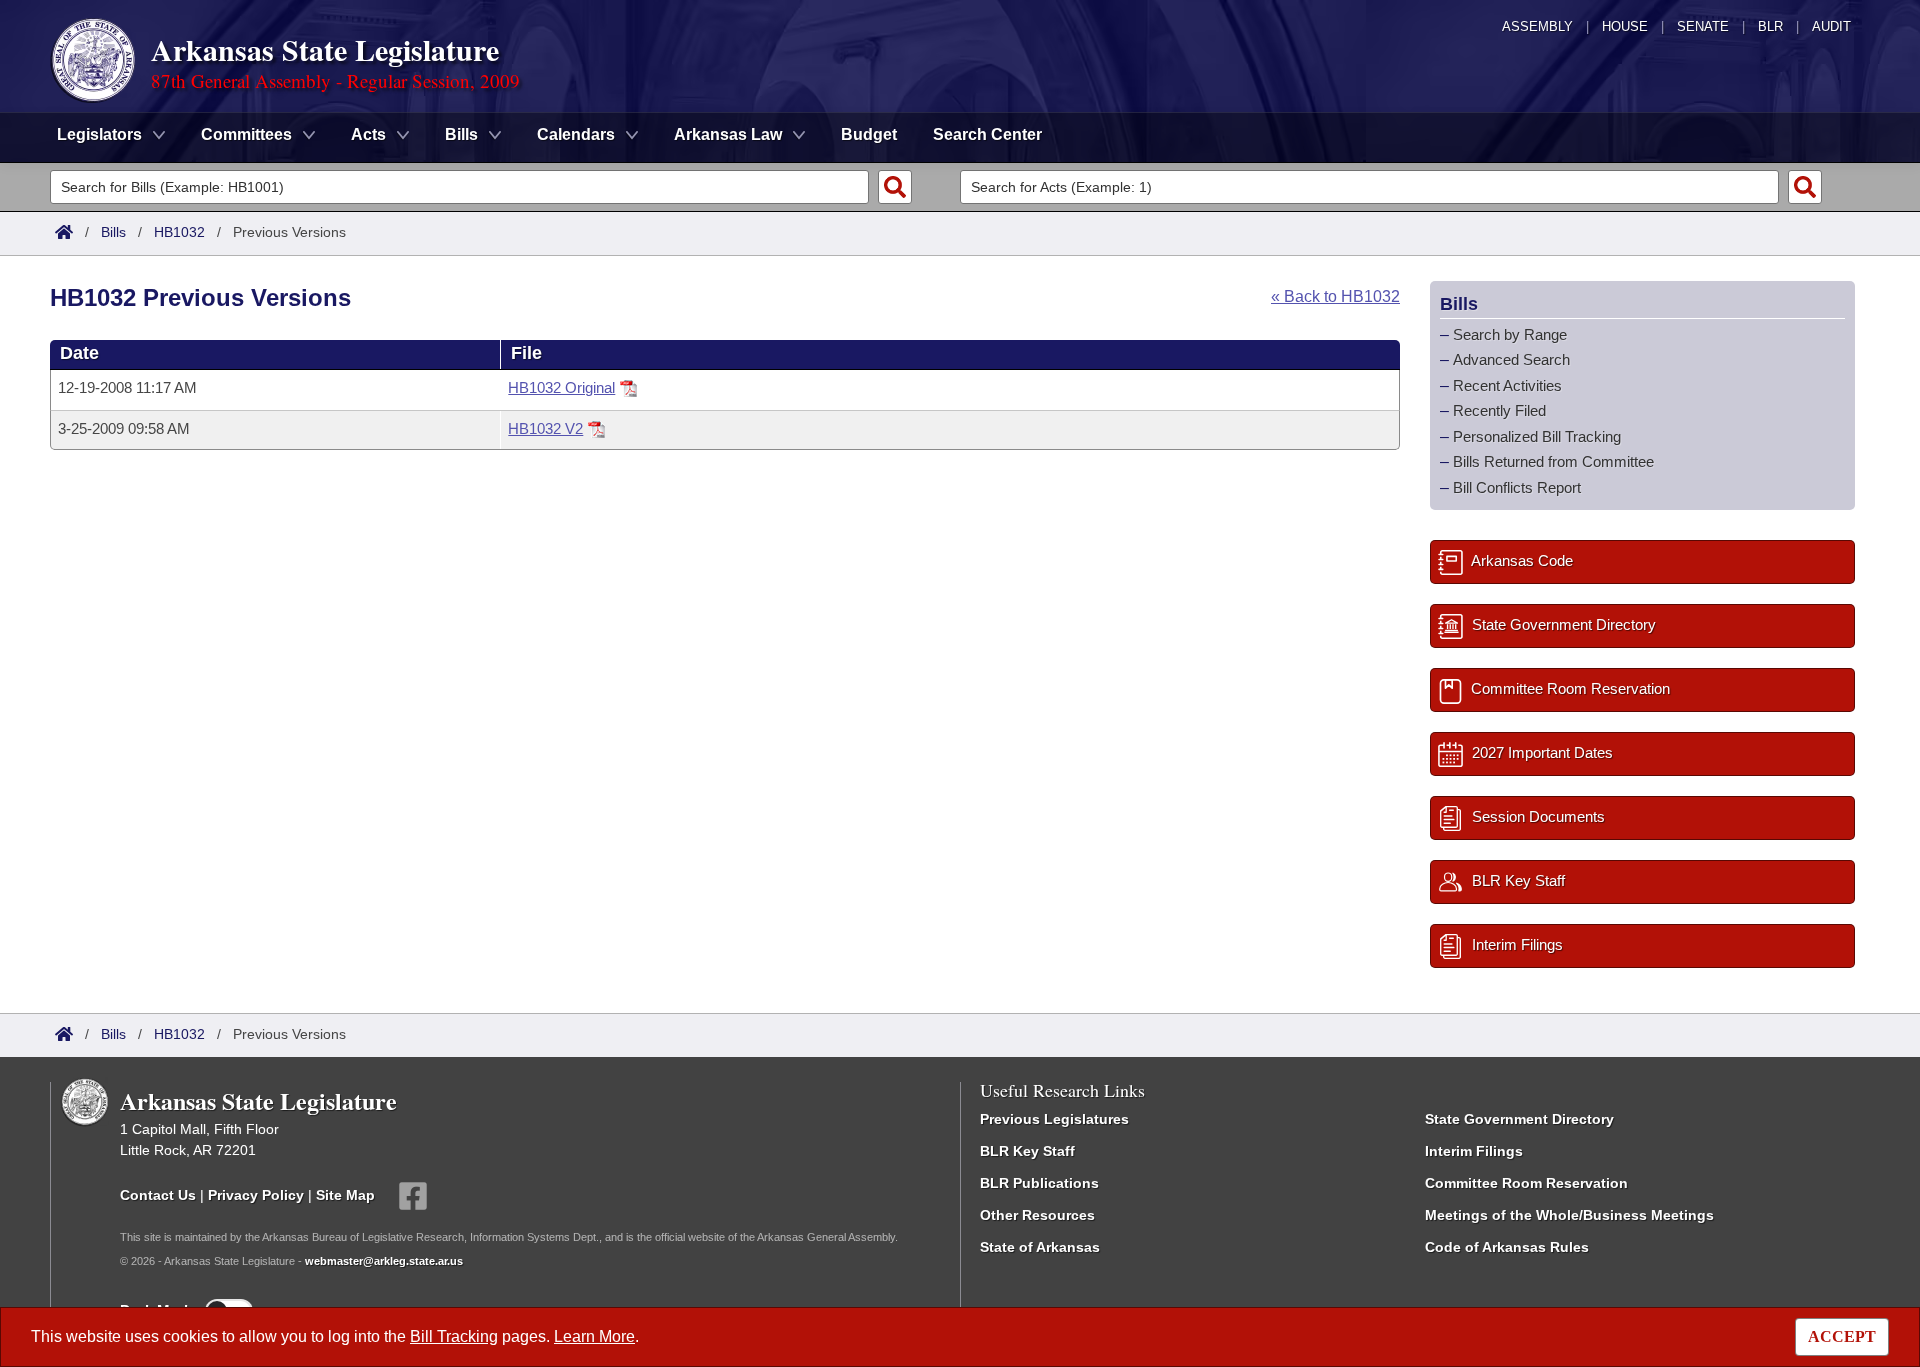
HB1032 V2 (545, 428)
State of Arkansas (1040, 1247)
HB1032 (179, 232)
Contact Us (158, 1195)
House (1625, 26)
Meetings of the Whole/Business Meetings (1569, 1215)
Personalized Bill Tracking (1537, 436)
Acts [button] (368, 134)
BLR (1770, 26)
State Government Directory (1519, 1119)
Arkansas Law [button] (728, 134)
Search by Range (1510, 334)
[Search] (895, 187)
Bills (113, 232)
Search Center (987, 134)
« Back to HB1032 (1335, 296)
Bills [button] (461, 134)
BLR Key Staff (1027, 1151)
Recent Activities (1507, 385)
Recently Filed (1499, 410)
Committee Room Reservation (1526, 1183)
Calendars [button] (576, 134)
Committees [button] (246, 134)
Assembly (1537, 26)
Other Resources (1037, 1215)
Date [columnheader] (79, 353)
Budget (869, 134)
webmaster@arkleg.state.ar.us (384, 1261)
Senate (1703, 26)
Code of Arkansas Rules (1507, 1247)
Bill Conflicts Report (1517, 487)
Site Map (345, 1195)
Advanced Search (1511, 359)
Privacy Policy (256, 1195)
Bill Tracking (454, 1336)
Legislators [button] (99, 134)
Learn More (594, 1336)
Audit (1831, 26)
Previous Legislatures (1054, 1119)
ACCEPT (1842, 1336)
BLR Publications (1039, 1183)
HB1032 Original (561, 387)
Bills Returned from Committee (1553, 461)
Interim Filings (1474, 1151)
